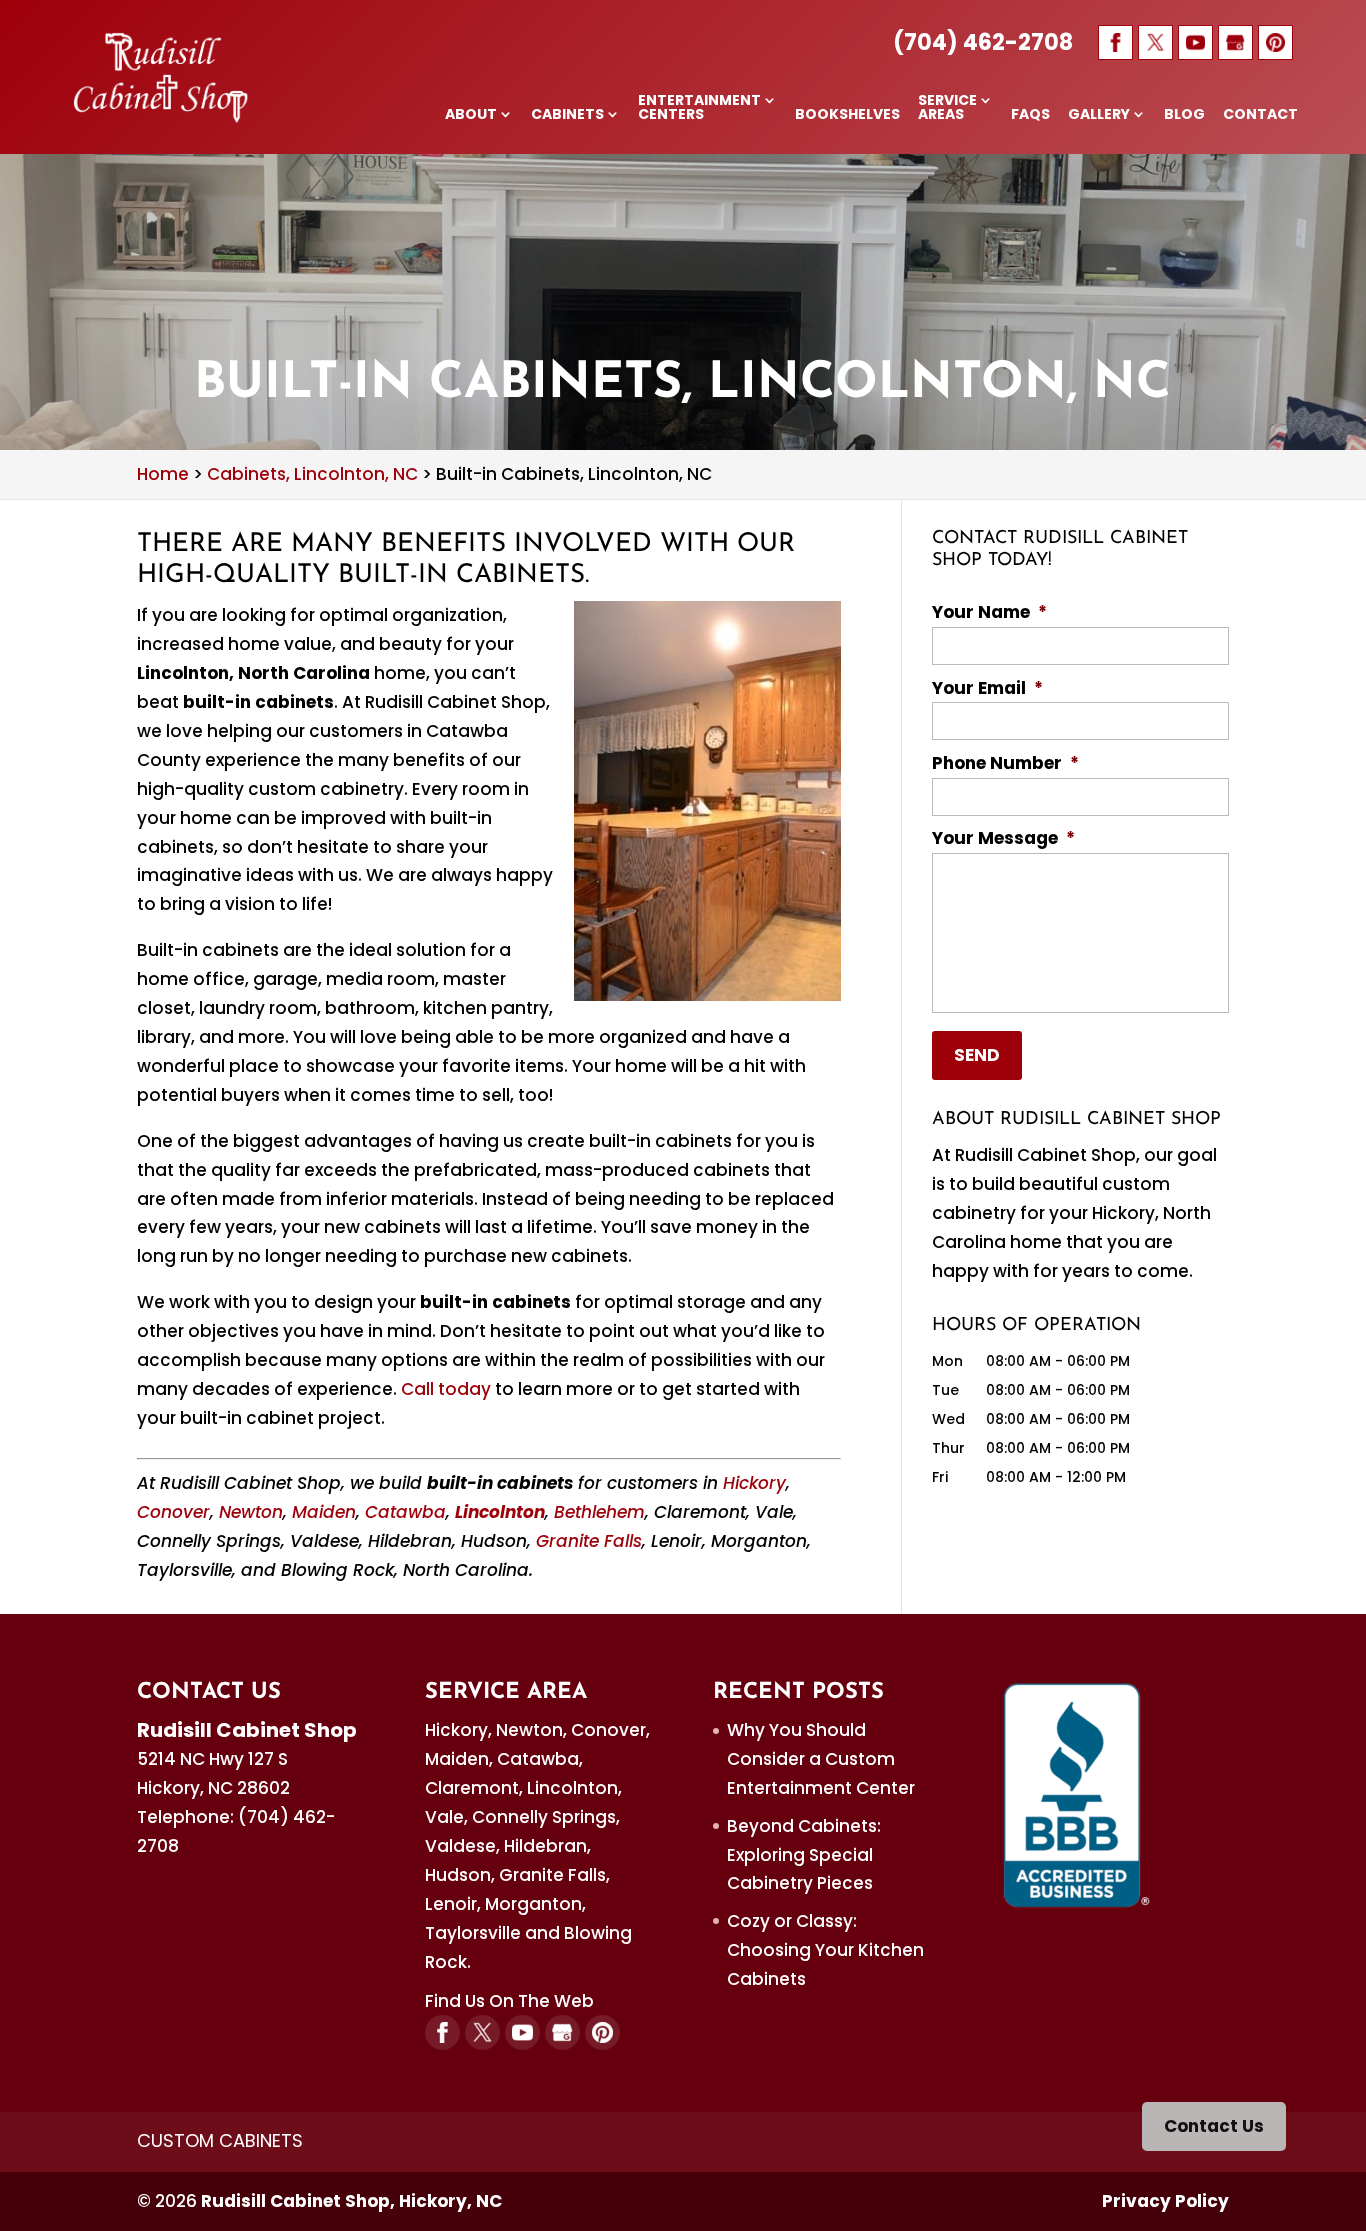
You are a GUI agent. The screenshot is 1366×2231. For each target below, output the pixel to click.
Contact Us (1214, 2126)
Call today (446, 1389)
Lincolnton (500, 1512)
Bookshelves (847, 115)
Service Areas (947, 108)
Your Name (989, 612)
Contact (1260, 115)
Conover (173, 1512)
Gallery (1099, 115)
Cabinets (567, 115)
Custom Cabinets (220, 2140)
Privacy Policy (1165, 2201)
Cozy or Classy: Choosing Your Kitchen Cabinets (825, 1950)
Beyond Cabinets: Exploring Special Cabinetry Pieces (804, 1855)
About (471, 115)
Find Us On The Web (509, 2001)
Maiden (324, 1512)
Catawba (405, 1512)
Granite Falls (589, 1541)
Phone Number (1005, 763)
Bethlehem (599, 1512)
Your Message (1003, 838)
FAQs (1030, 115)
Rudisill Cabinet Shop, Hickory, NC (351, 2201)
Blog (1184, 115)
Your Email (987, 688)
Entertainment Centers (699, 108)
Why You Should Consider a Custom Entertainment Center (821, 1759)
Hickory (754, 1483)
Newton (251, 1512)
